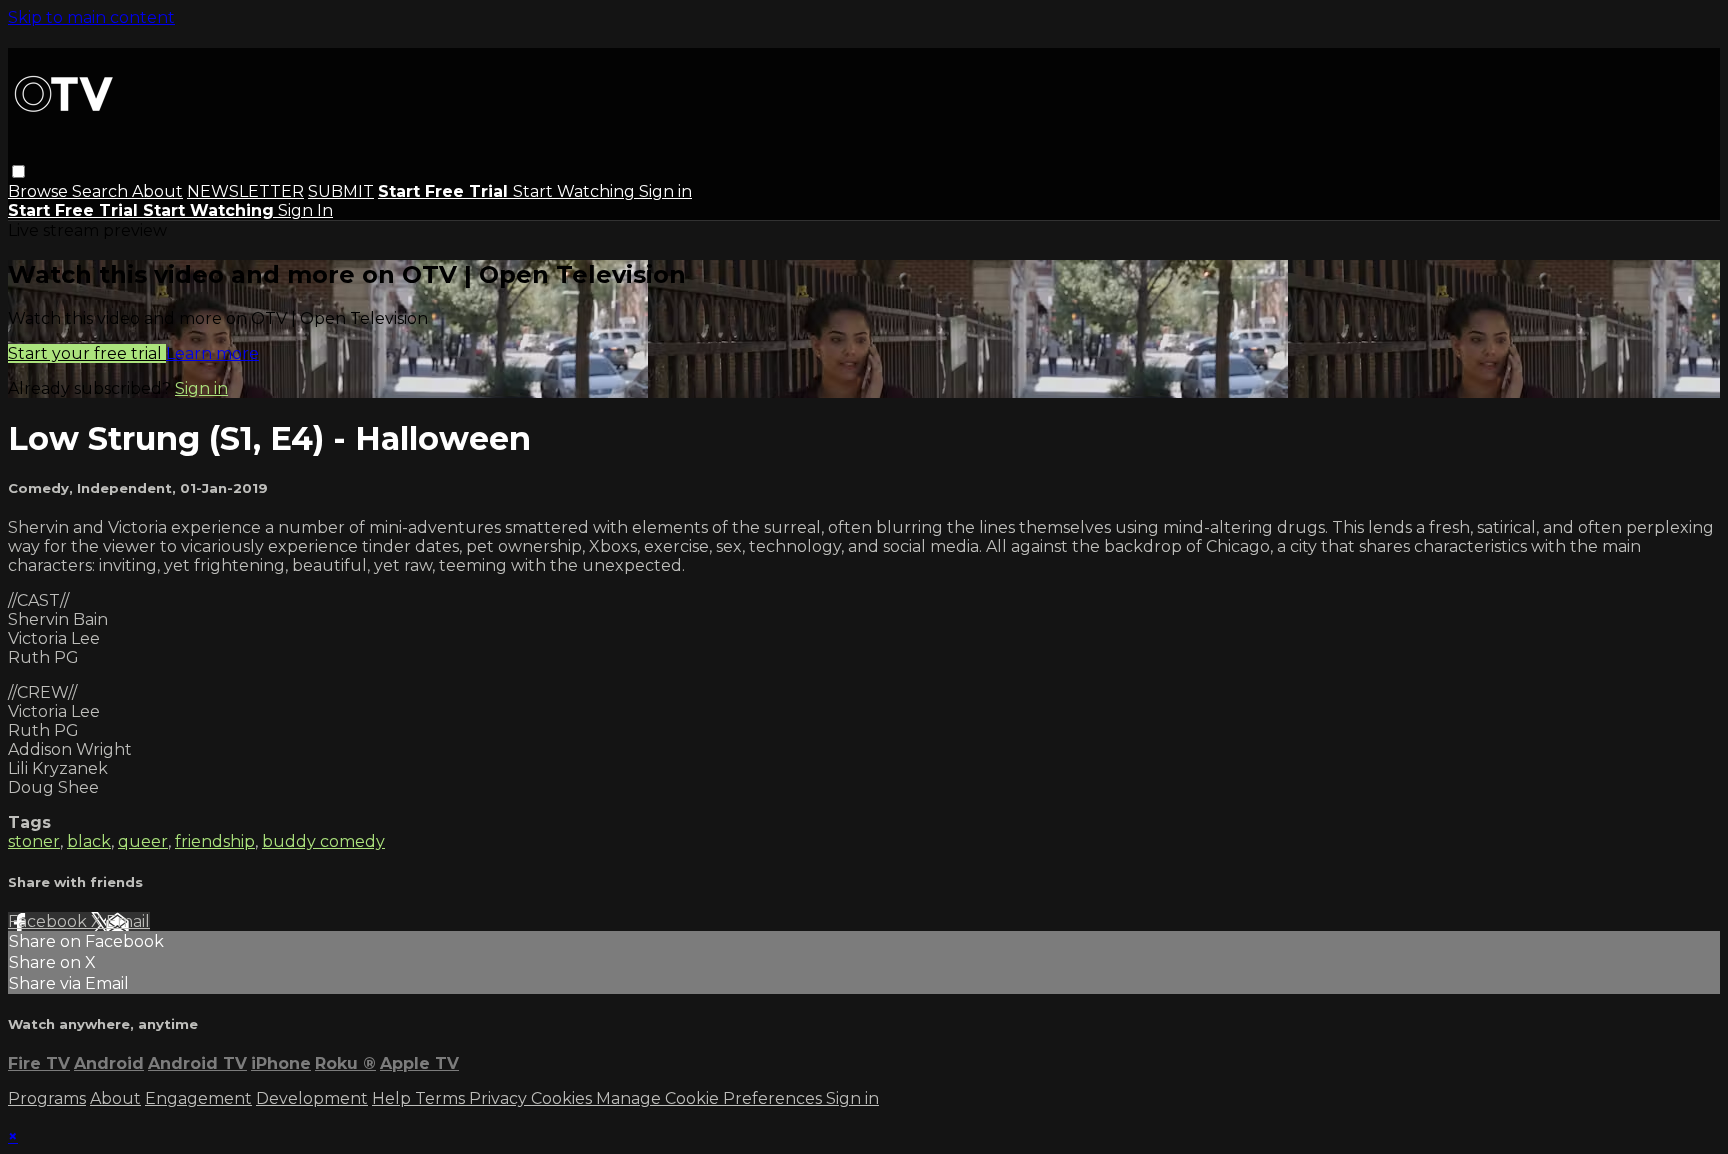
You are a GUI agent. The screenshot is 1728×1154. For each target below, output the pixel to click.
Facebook (49, 921)
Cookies (563, 1098)
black (89, 841)
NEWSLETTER (245, 191)
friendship (215, 841)
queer (143, 841)
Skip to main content (91, 17)
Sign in (665, 191)
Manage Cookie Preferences (711, 1098)
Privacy (500, 1098)
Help (393, 1098)
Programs (47, 1098)
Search (102, 191)
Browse (40, 191)
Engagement (198, 1098)
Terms (442, 1098)
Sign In (305, 210)
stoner (34, 841)
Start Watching (576, 191)
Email (128, 921)
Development (312, 1098)
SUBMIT (341, 191)
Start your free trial (87, 353)
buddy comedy (323, 841)
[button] (18, 171)
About (157, 191)
